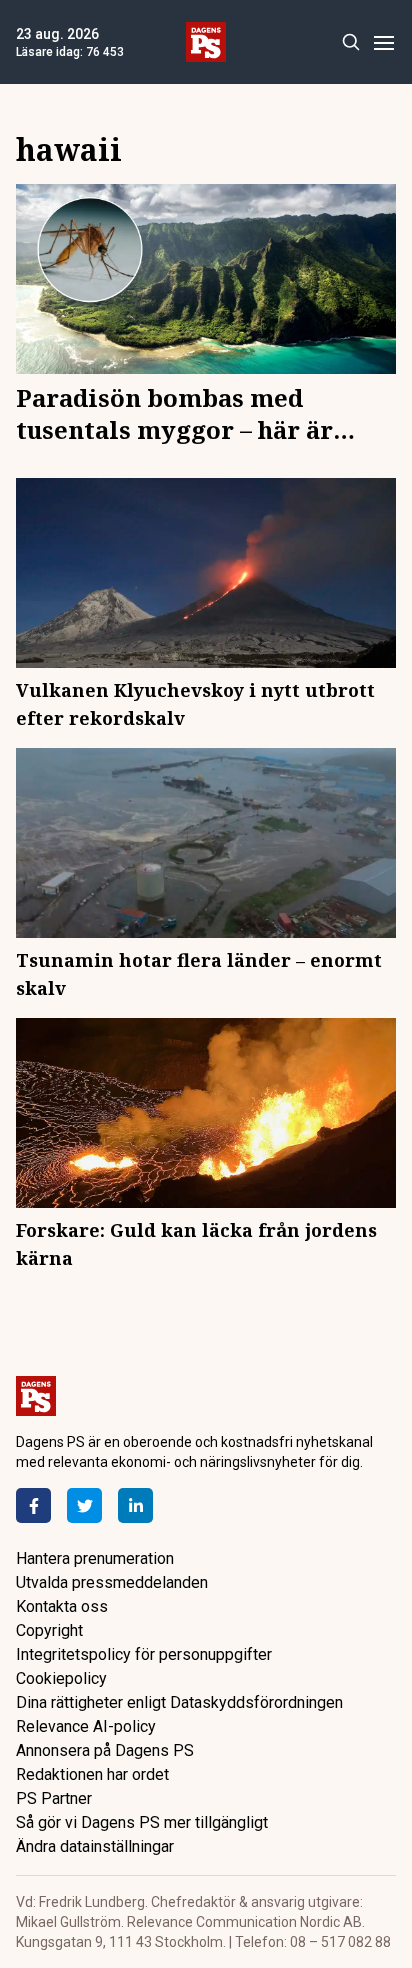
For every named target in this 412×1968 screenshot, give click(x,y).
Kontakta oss (62, 1606)
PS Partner (54, 1798)
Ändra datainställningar (95, 1846)
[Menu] (383, 42)
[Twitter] (84, 1505)
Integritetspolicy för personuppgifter (144, 1654)
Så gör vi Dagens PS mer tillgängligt (142, 1822)
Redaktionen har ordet (92, 1774)
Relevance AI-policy (86, 1726)
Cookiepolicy (61, 1678)
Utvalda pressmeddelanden (112, 1582)
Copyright (49, 1630)
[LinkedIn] (135, 1505)
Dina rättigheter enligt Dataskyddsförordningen (179, 1702)
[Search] (350, 42)
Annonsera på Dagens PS (105, 1750)
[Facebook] (33, 1505)
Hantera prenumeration (95, 1558)
